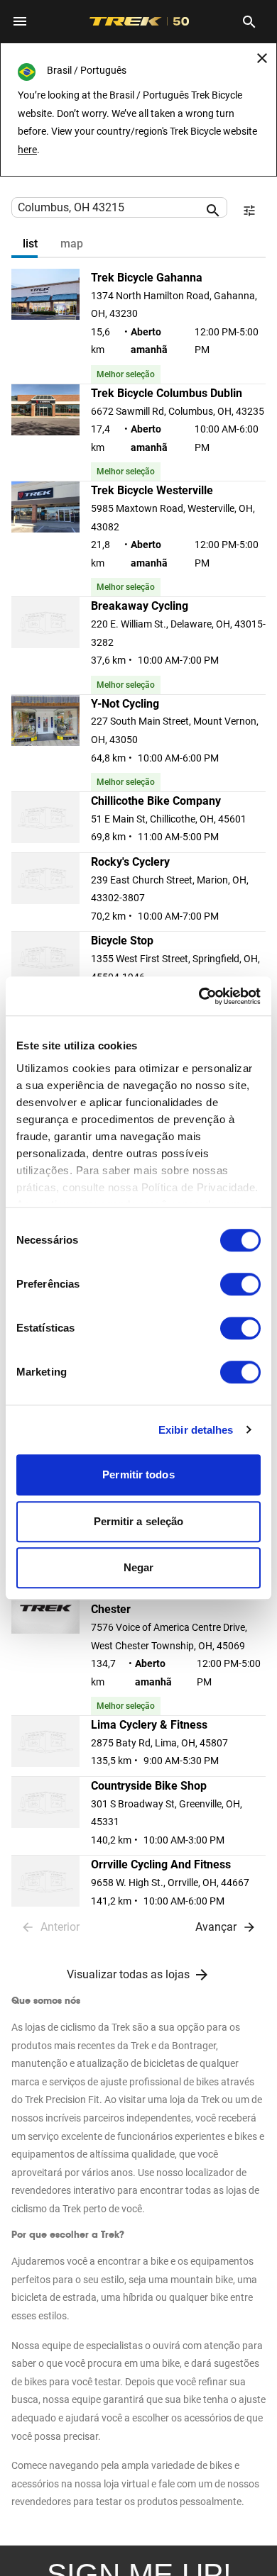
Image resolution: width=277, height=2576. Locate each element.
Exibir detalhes (196, 1430)
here (27, 150)
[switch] (240, 1284)
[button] (138, 327)
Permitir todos (138, 1474)
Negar (139, 1567)
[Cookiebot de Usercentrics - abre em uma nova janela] (199, 996)
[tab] (30, 244)
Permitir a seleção (139, 1521)
